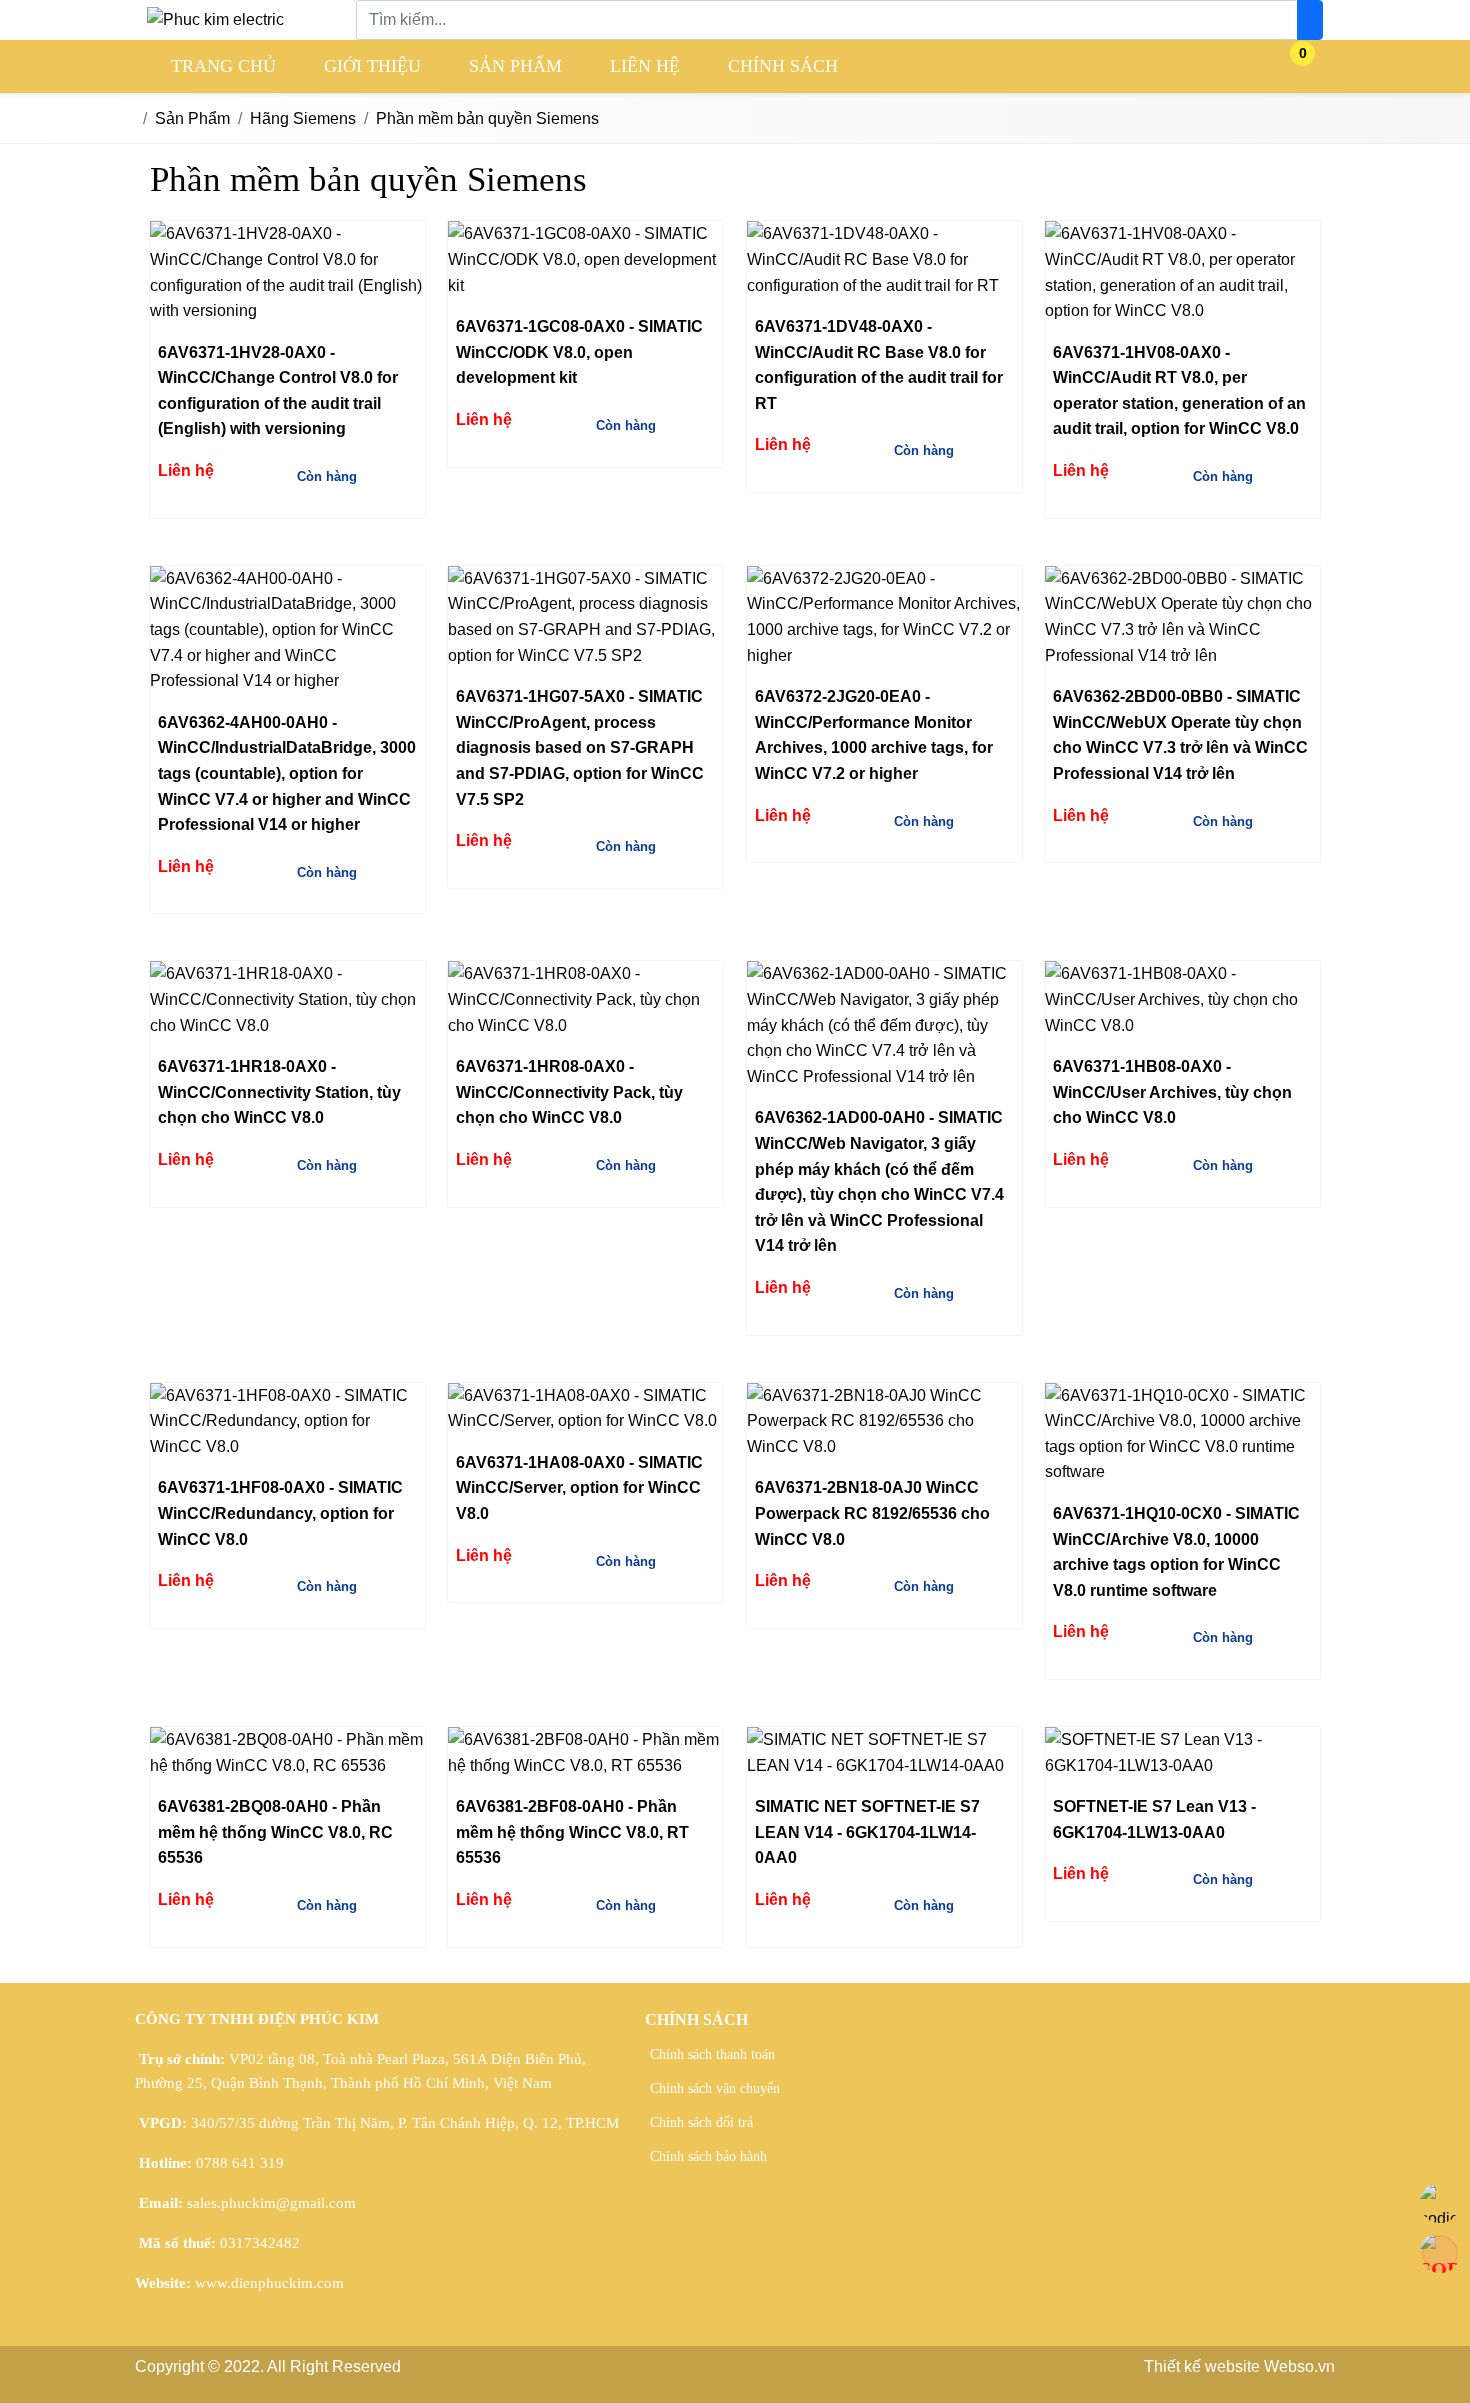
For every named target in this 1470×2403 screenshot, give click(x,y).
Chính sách (783, 66)
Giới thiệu (372, 66)
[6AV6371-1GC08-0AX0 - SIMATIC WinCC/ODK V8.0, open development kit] (585, 259)
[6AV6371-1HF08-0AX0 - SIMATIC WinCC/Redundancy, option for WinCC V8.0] (287, 1421)
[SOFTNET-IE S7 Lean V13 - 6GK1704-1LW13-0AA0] (1182, 1752)
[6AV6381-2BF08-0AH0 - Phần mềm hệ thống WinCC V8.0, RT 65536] (585, 1752)
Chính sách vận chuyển (715, 2088)
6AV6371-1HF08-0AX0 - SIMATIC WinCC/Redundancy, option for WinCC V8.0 (280, 1513)
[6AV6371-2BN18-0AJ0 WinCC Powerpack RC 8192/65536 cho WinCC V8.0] (884, 1421)
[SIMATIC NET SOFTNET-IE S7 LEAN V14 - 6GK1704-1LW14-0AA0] (884, 1752)
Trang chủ (223, 66)
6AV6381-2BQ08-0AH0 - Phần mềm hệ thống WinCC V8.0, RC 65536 (275, 1832)
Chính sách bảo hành (708, 2156)
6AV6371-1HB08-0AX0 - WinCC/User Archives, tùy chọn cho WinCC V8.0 (1172, 1092)
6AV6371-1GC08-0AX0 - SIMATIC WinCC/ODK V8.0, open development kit (579, 352)
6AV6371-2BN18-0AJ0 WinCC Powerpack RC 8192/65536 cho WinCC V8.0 (872, 1513)
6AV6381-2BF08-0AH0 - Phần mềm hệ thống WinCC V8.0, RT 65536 (572, 1832)
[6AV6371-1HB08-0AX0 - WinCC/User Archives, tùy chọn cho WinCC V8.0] (1182, 999)
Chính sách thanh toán (712, 2054)
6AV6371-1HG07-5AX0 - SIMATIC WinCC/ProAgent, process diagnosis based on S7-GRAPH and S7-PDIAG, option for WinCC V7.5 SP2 (580, 747)
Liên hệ (645, 66)
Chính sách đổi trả (701, 2122)
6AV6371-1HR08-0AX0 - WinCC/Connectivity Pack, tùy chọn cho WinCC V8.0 (569, 1092)
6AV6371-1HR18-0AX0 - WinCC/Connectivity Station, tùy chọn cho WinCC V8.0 (279, 1092)
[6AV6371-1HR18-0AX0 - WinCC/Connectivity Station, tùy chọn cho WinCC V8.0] (287, 999)
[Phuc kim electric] (215, 19)
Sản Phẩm (515, 66)
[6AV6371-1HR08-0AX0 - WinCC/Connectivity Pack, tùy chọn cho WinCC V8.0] (585, 999)
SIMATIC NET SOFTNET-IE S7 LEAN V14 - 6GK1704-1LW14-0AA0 (867, 1832)
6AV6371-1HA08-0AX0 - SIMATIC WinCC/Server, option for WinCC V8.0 (579, 1488)
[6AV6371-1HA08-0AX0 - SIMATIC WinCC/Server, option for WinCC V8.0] (585, 1408)
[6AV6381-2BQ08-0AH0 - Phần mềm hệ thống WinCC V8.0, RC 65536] (287, 1752)
